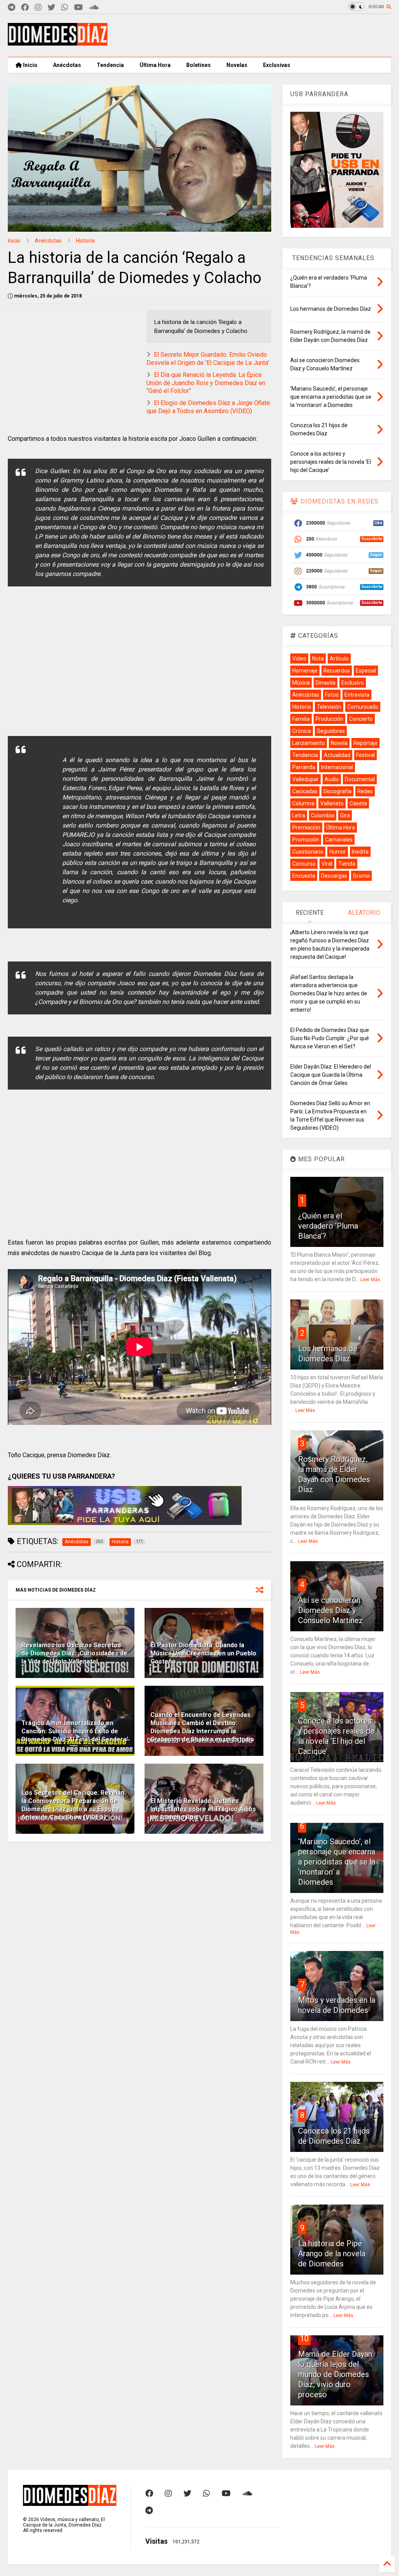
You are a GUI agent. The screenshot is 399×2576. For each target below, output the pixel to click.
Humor (338, 852)
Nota (318, 659)
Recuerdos (337, 671)
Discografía (337, 791)
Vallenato (332, 803)
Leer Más (370, 1280)
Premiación (306, 828)
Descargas (334, 876)
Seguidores (331, 731)
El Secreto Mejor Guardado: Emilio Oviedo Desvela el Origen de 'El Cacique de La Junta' (208, 359)
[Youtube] (79, 8)
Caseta (358, 803)
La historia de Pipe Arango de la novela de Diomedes (332, 2254)
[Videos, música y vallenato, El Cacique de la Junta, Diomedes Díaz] (58, 42)
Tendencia (110, 65)
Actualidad (337, 755)
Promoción (306, 840)
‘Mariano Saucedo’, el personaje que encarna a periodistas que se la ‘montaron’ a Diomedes (337, 1862)
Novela (339, 743)
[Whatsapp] (65, 8)
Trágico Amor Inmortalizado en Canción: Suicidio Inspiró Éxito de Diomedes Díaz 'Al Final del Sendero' (75, 1731)
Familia (301, 719)
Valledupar (305, 779)
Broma (361, 876)
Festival (365, 755)
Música (301, 683)
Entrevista (357, 695)
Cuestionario (308, 852)
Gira (345, 815)
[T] (11, 8)
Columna (303, 803)
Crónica (302, 731)
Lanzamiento (309, 743)
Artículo (339, 659)
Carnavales (339, 840)
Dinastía (326, 683)
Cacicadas (305, 791)
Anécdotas (67, 65)
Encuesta (304, 876)
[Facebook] (25, 8)
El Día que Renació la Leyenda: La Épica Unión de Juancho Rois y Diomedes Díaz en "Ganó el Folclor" (206, 383)
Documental (360, 779)
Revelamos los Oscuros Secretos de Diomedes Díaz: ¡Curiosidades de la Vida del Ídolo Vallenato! (74, 1653)
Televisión (329, 707)
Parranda (304, 767)
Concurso (304, 864)
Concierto (361, 719)
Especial (366, 671)
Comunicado (363, 707)
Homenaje (305, 671)
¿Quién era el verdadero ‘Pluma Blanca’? (328, 1226)
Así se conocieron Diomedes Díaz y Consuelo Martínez (331, 1610)
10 (304, 2338)
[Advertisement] (249, 35)
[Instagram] (38, 8)
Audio (332, 779)
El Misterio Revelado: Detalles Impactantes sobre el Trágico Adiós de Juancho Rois (203, 1809)
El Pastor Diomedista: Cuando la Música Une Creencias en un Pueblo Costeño (203, 1653)
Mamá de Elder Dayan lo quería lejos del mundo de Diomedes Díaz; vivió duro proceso (335, 2374)
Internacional (337, 767)
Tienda (347, 864)
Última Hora (155, 65)
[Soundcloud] (94, 8)
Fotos (332, 695)
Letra (299, 815)
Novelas (237, 65)
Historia (85, 241)
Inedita (360, 852)
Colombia (323, 815)
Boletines (199, 65)
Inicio (30, 65)
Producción (329, 719)
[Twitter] (51, 8)
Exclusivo (353, 683)
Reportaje (365, 743)
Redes (365, 791)
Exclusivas (277, 65)
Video (299, 659)
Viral (327, 864)
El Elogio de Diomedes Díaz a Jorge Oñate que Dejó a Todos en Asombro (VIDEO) (208, 407)
